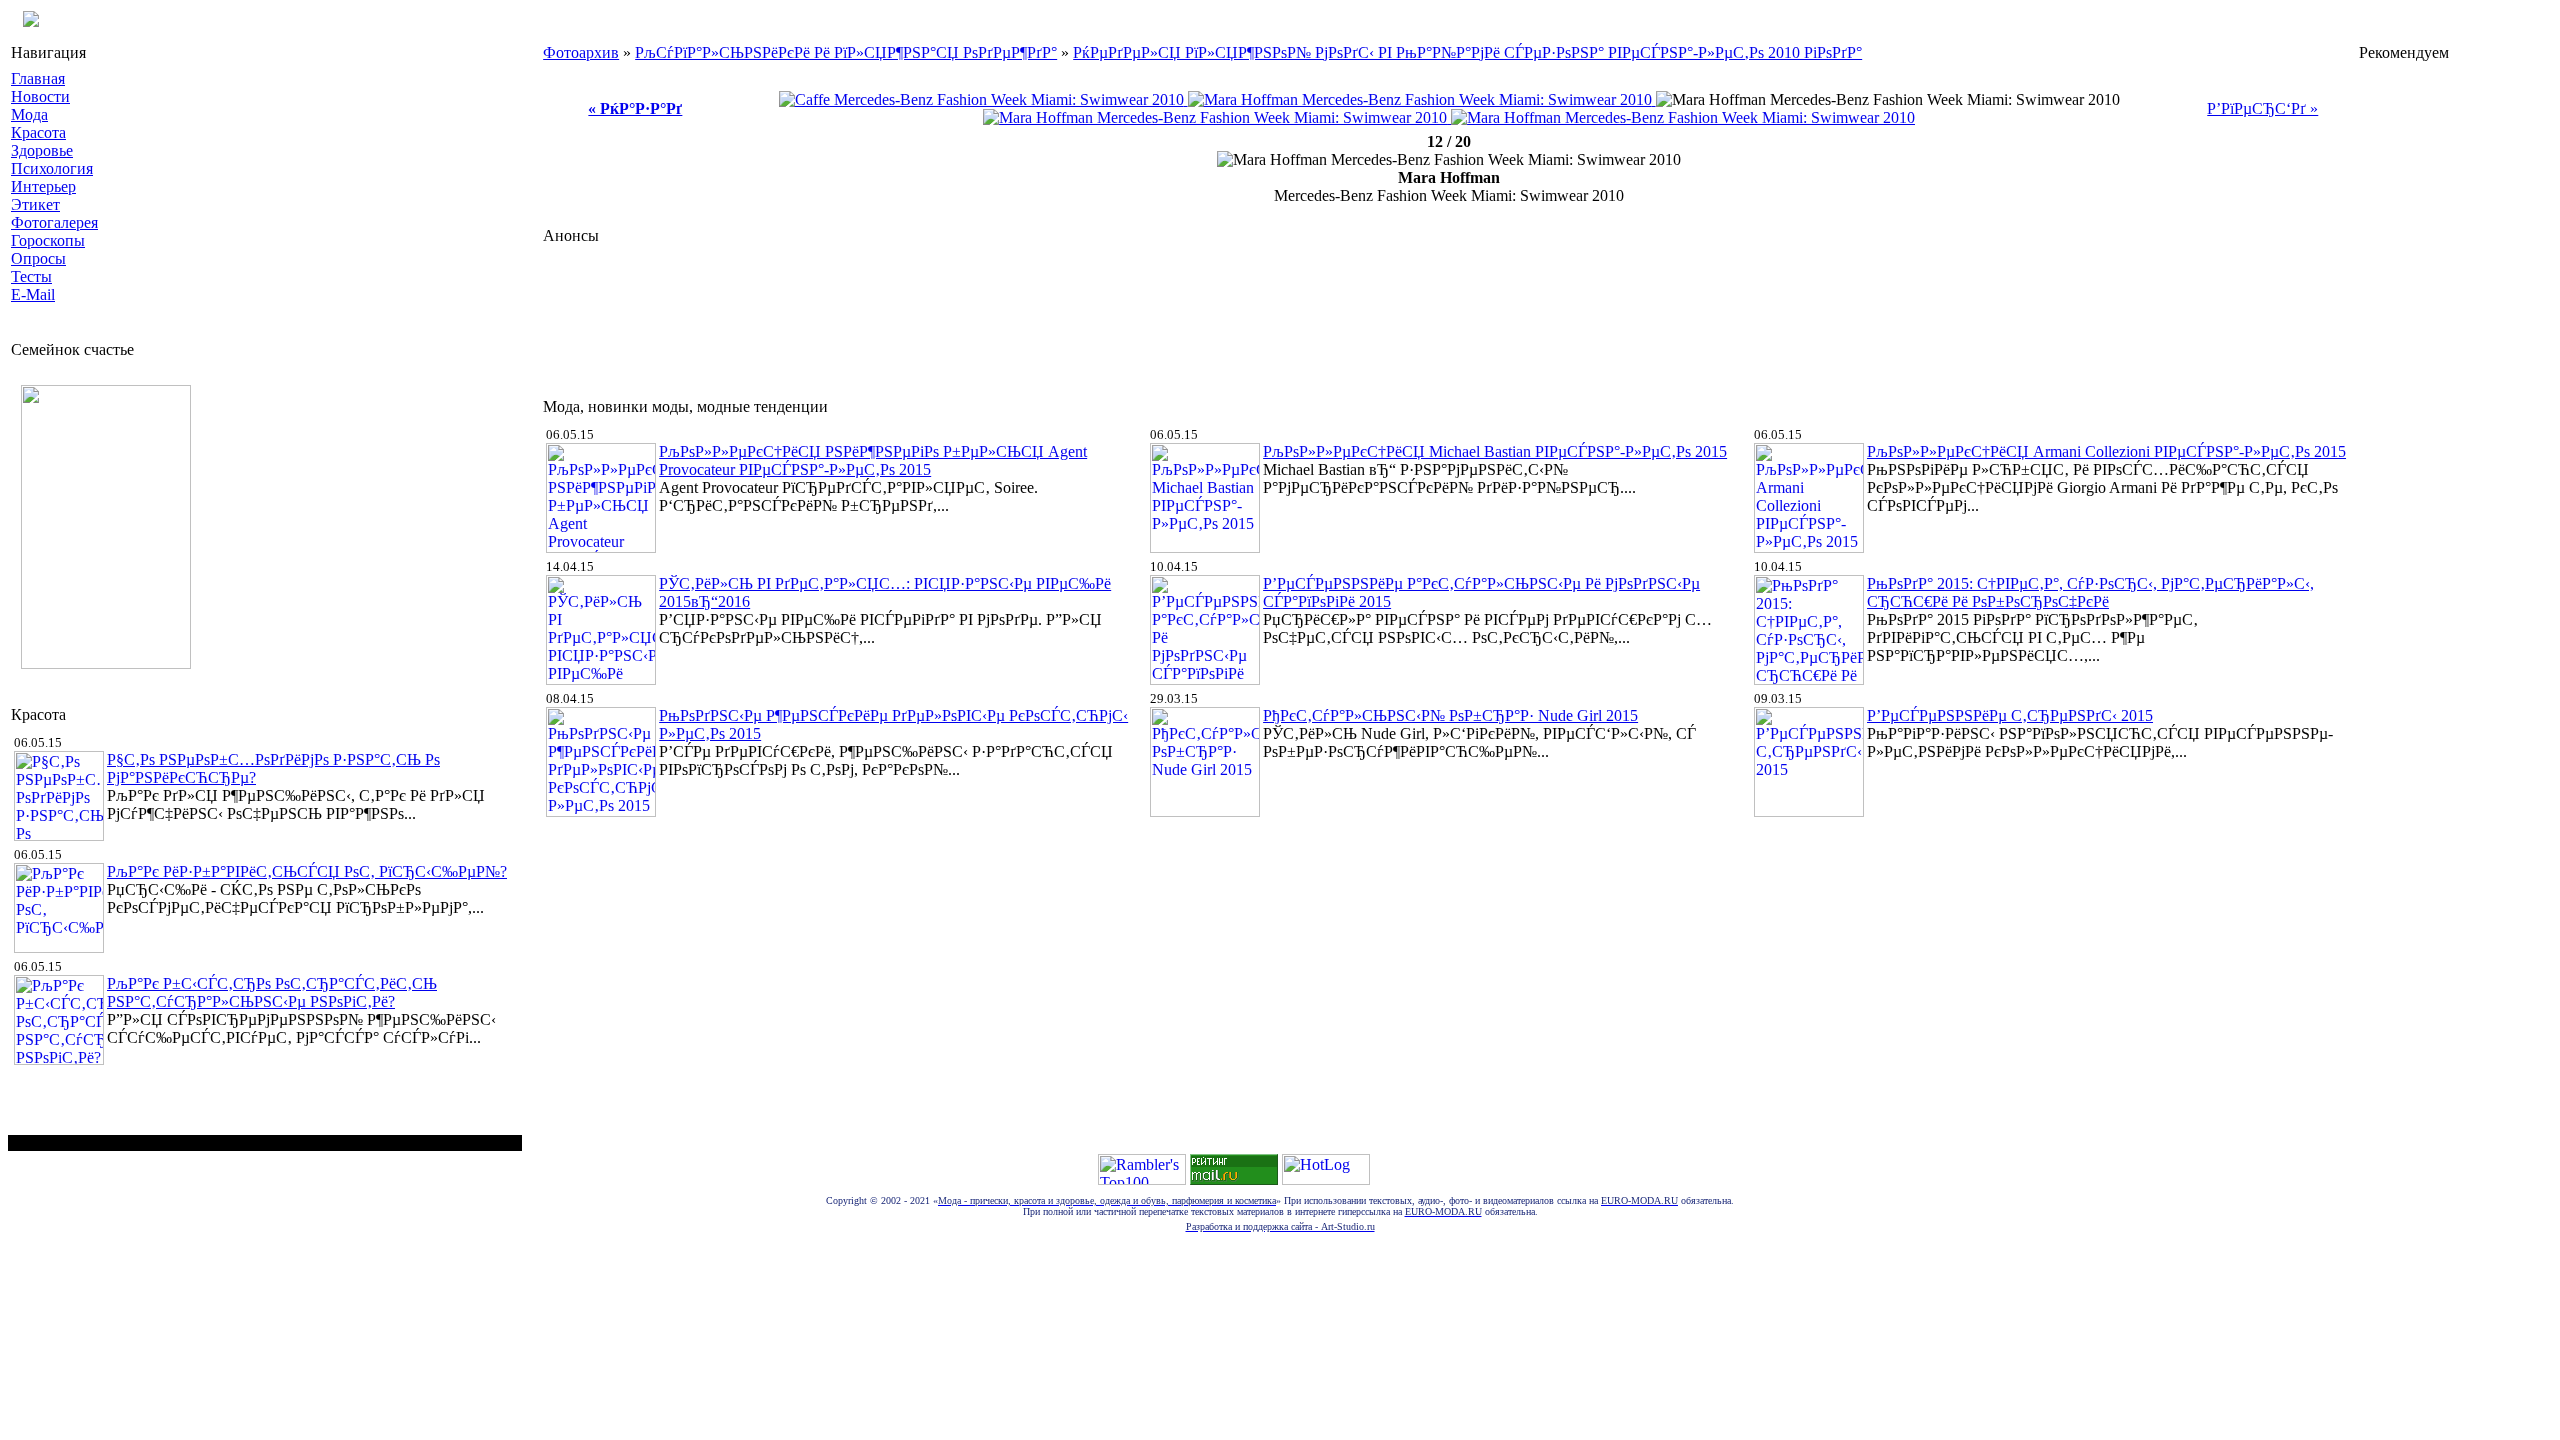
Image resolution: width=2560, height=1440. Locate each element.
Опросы (38, 258)
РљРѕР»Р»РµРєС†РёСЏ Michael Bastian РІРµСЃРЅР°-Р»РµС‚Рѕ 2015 (1495, 451)
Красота (38, 132)
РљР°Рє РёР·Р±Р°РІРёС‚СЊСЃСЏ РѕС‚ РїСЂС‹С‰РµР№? (307, 871)
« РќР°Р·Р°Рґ (635, 108)
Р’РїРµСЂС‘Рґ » (2262, 108)
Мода (29, 114)
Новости (40, 96)
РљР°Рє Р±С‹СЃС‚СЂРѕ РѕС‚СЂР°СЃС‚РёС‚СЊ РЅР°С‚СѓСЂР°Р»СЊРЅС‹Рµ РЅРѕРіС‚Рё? (272, 992)
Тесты (31, 276)
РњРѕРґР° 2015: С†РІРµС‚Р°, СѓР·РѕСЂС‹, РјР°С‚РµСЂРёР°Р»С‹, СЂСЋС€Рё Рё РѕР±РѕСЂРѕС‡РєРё (2090, 592)
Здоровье (42, 150)
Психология (52, 168)
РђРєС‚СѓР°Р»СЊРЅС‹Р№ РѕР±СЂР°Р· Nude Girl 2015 (1450, 715)
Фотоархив (581, 52)
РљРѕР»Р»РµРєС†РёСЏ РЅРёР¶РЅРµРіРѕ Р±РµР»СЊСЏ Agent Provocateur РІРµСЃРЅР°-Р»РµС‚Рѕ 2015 (873, 460)
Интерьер (43, 186)
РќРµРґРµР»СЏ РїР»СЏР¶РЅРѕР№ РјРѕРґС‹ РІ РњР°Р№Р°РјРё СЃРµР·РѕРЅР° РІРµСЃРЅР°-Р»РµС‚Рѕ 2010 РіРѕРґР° (1467, 52)
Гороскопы (48, 240)
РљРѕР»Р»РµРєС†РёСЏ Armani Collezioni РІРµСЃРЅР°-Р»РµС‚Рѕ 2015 (2106, 451)
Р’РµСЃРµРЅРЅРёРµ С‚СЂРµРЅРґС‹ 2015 (2010, 715)
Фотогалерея (54, 222)
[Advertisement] (907, 316)
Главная (38, 78)
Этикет (35, 204)
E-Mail (33, 294)
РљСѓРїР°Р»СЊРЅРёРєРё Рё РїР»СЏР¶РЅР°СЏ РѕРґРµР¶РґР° (846, 52)
